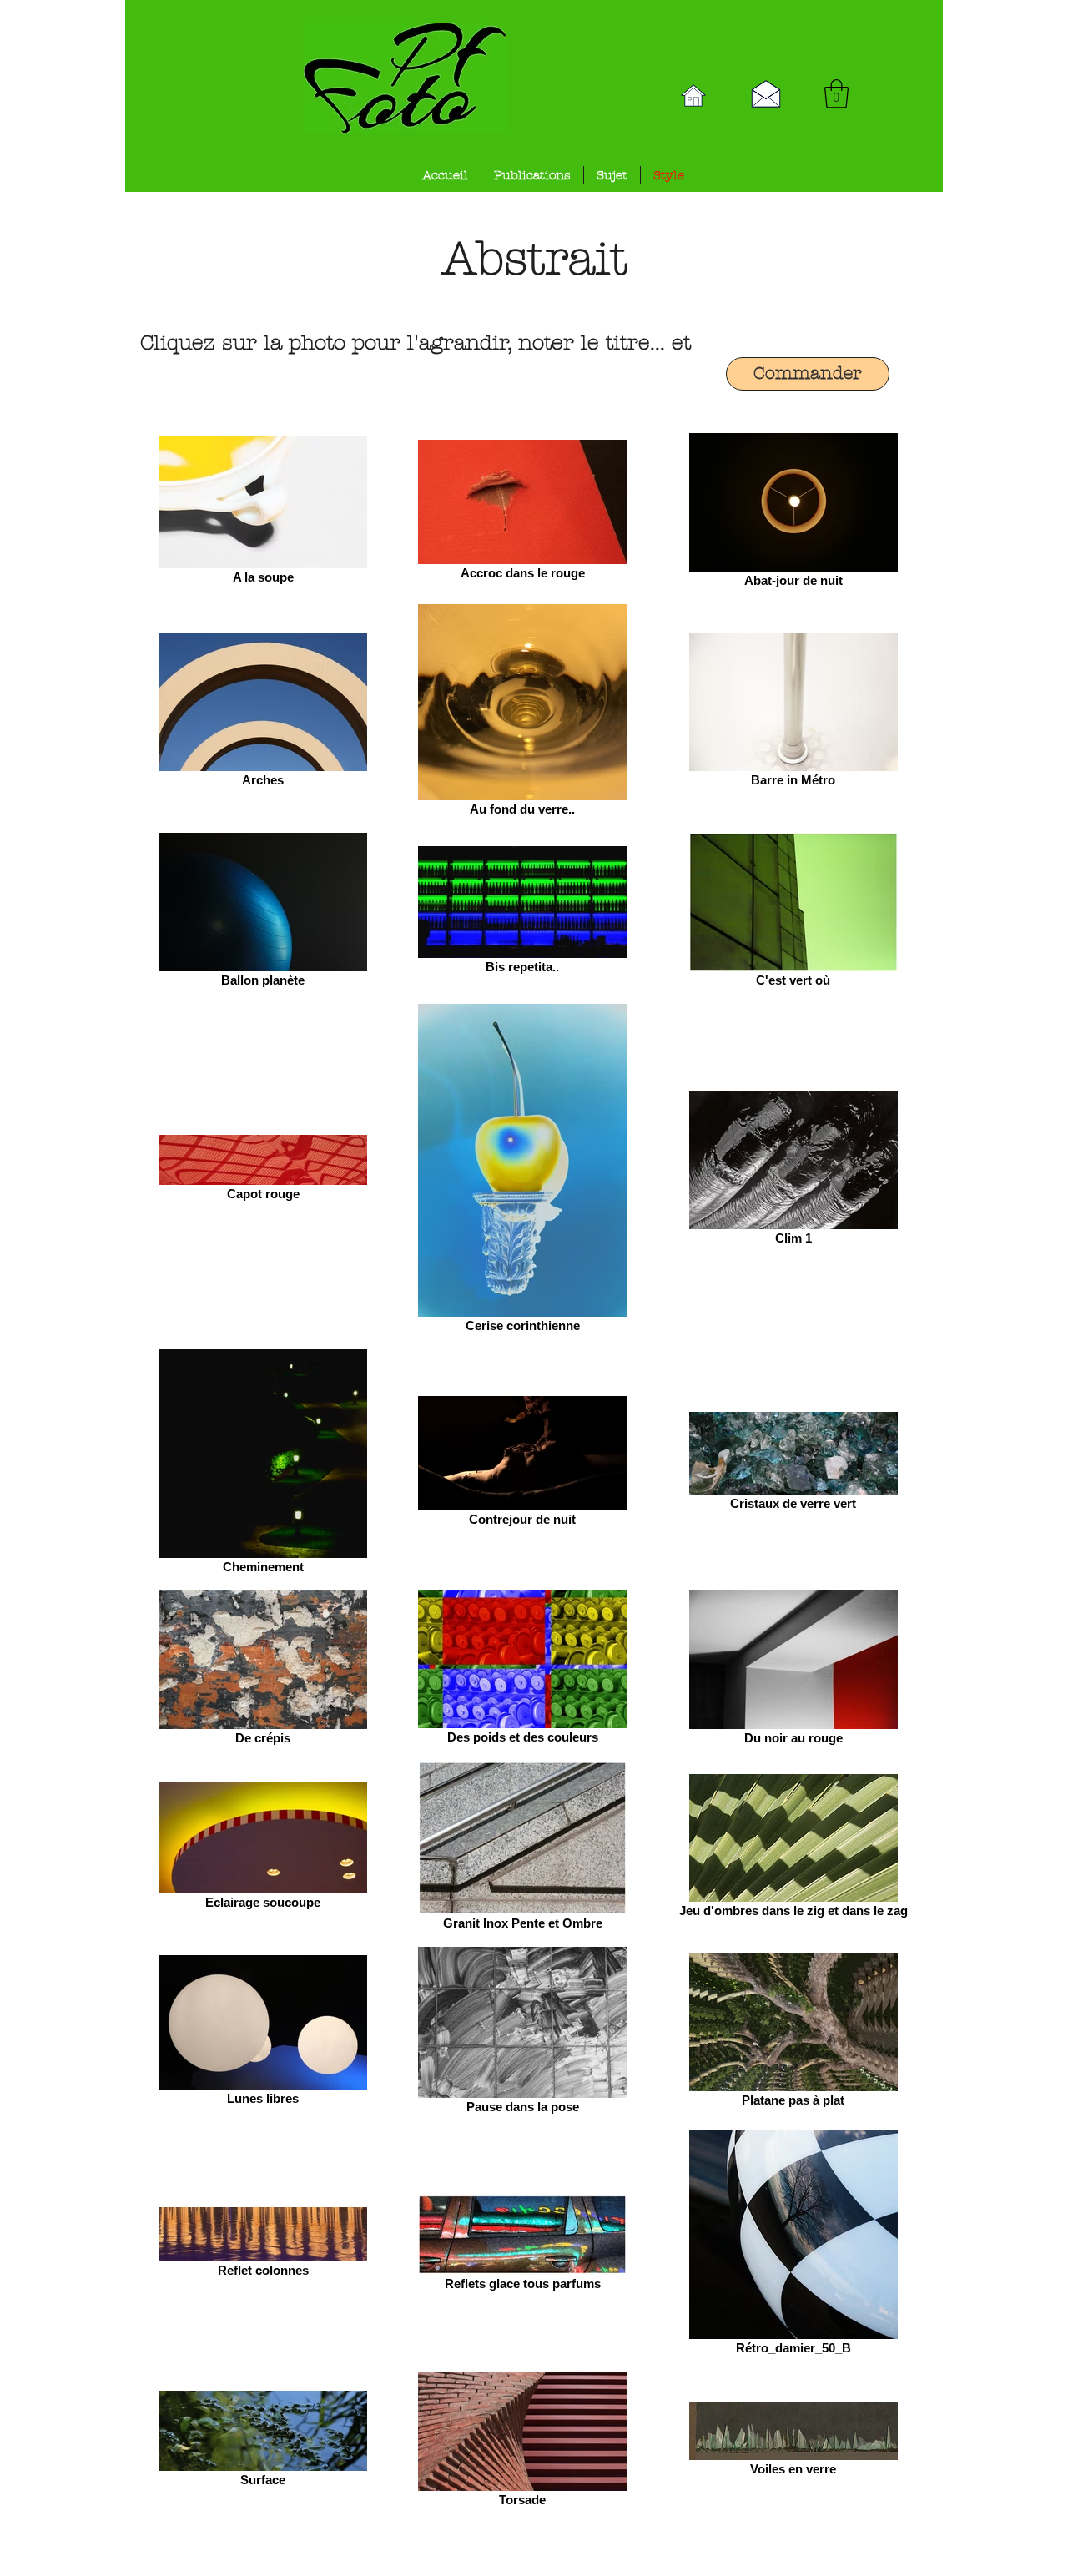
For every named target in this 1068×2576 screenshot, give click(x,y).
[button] (836, 94)
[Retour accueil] (693, 96)
